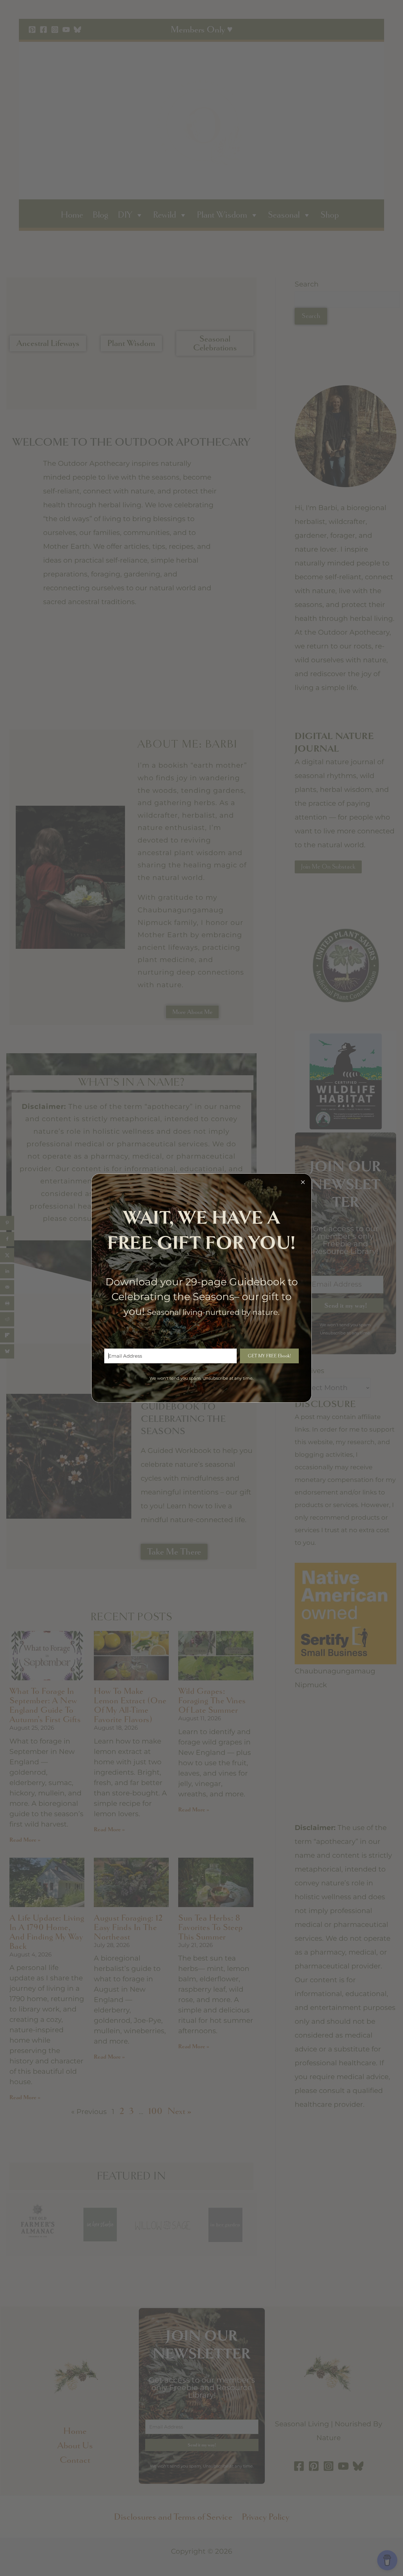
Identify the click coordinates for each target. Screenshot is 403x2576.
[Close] (303, 1182)
